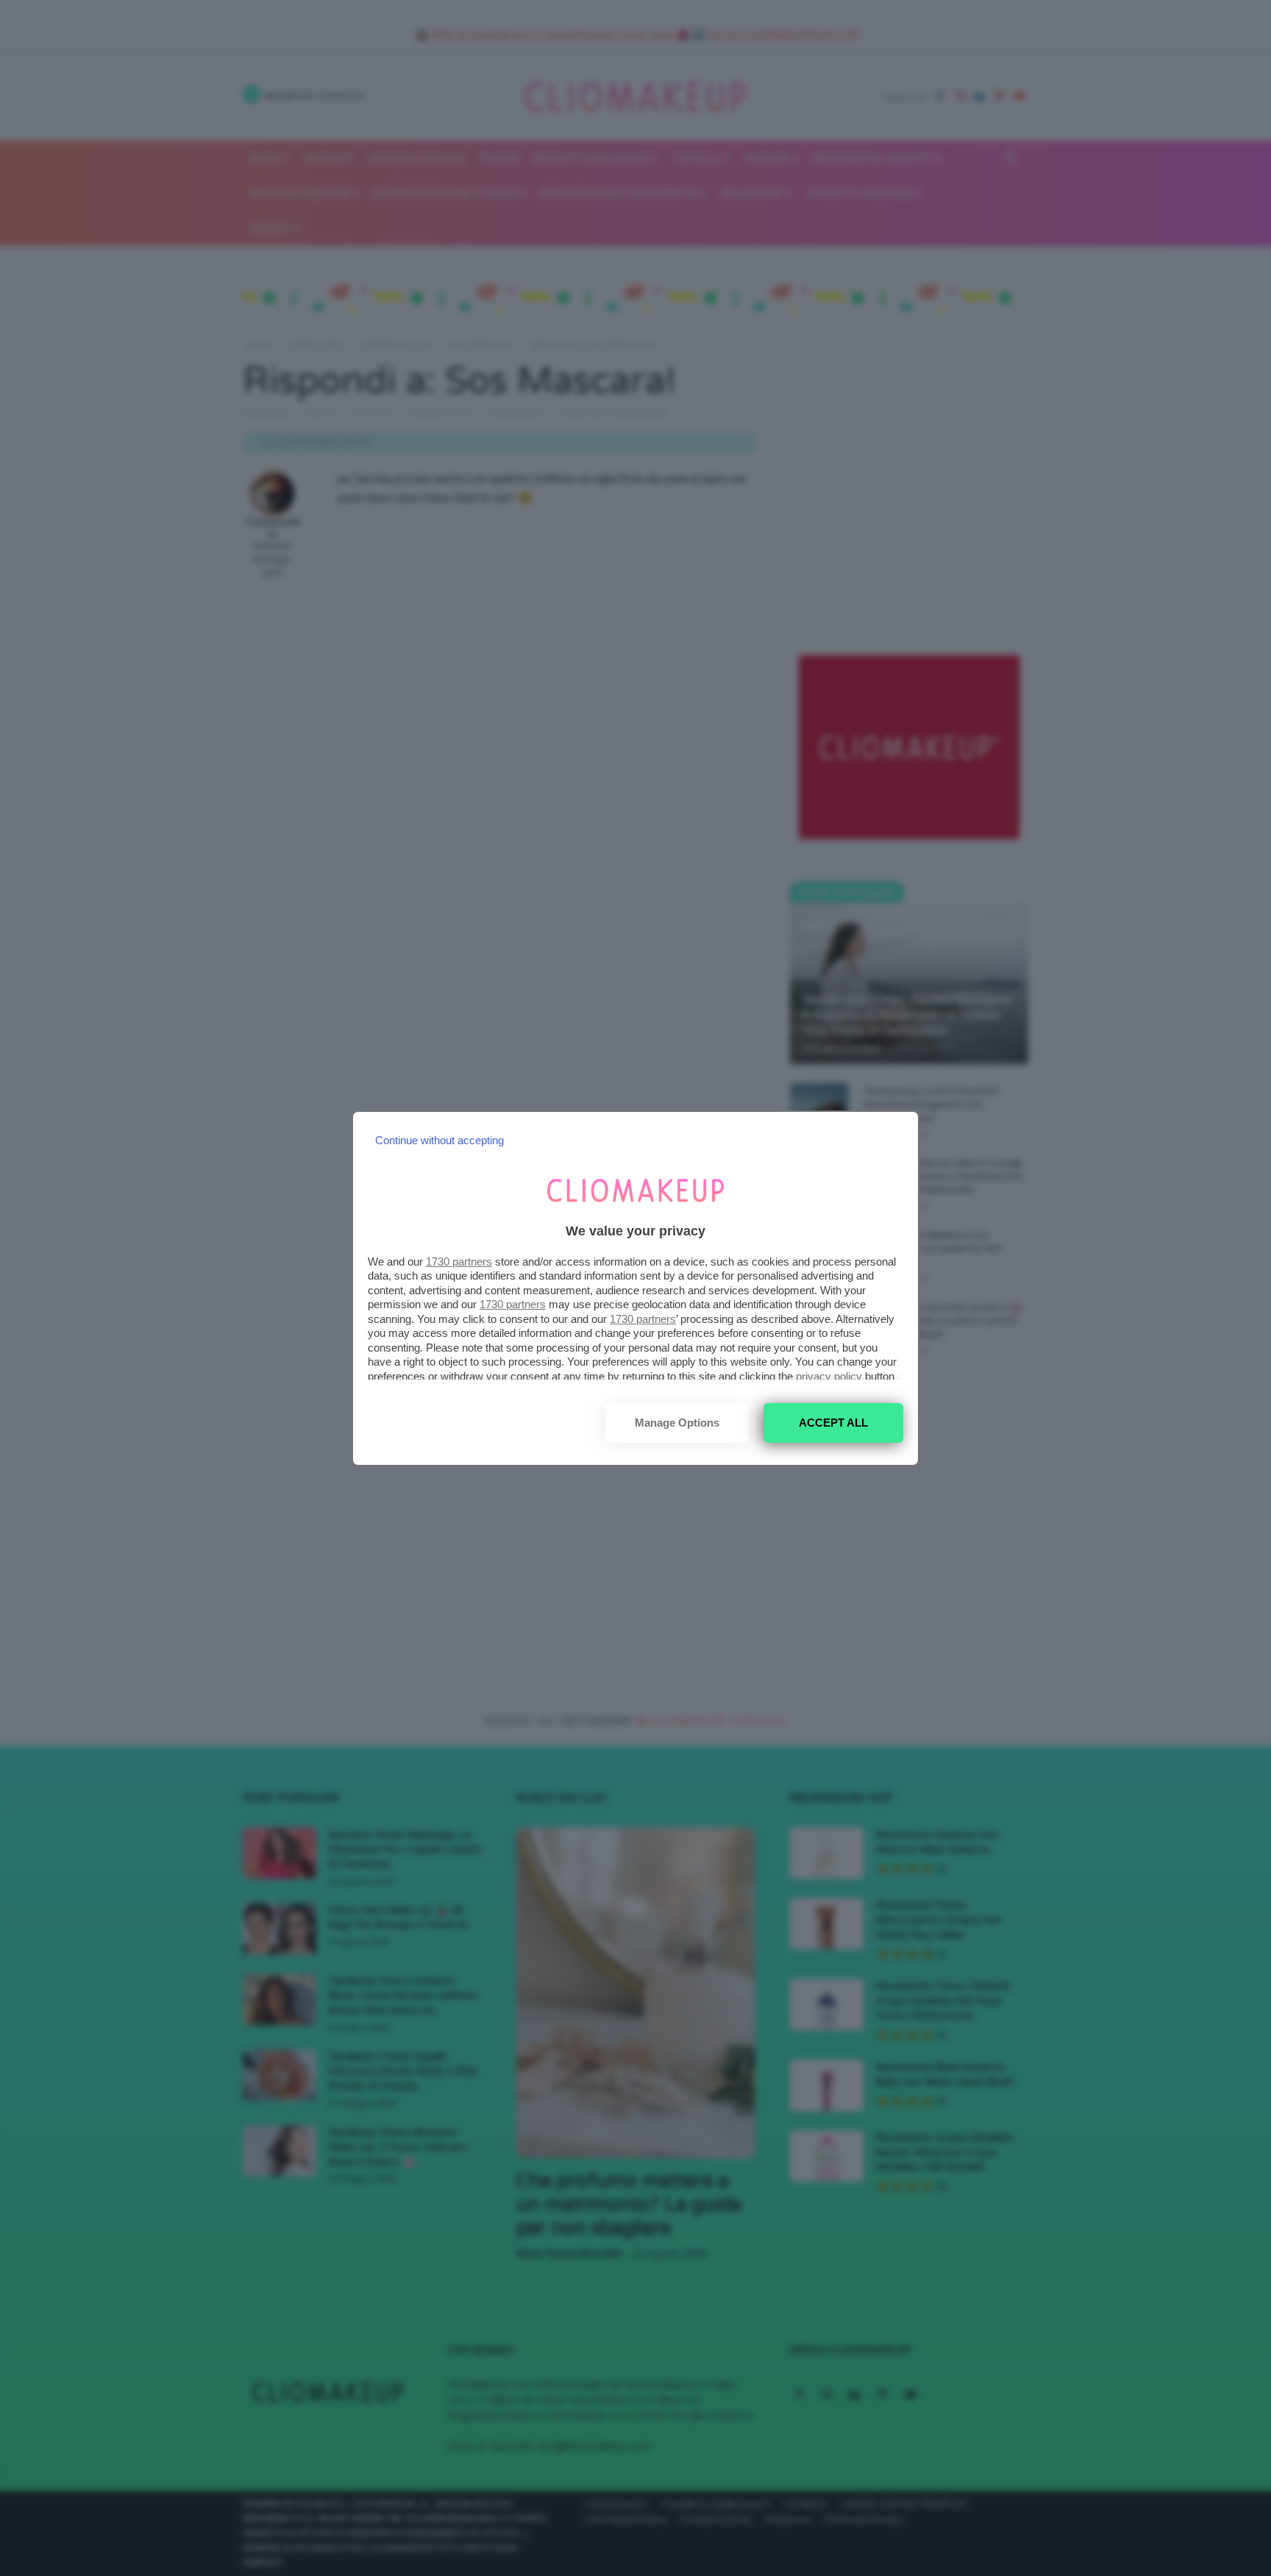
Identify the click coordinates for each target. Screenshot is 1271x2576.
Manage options (677, 1423)
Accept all (833, 1423)
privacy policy (829, 1376)
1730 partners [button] (459, 1262)
